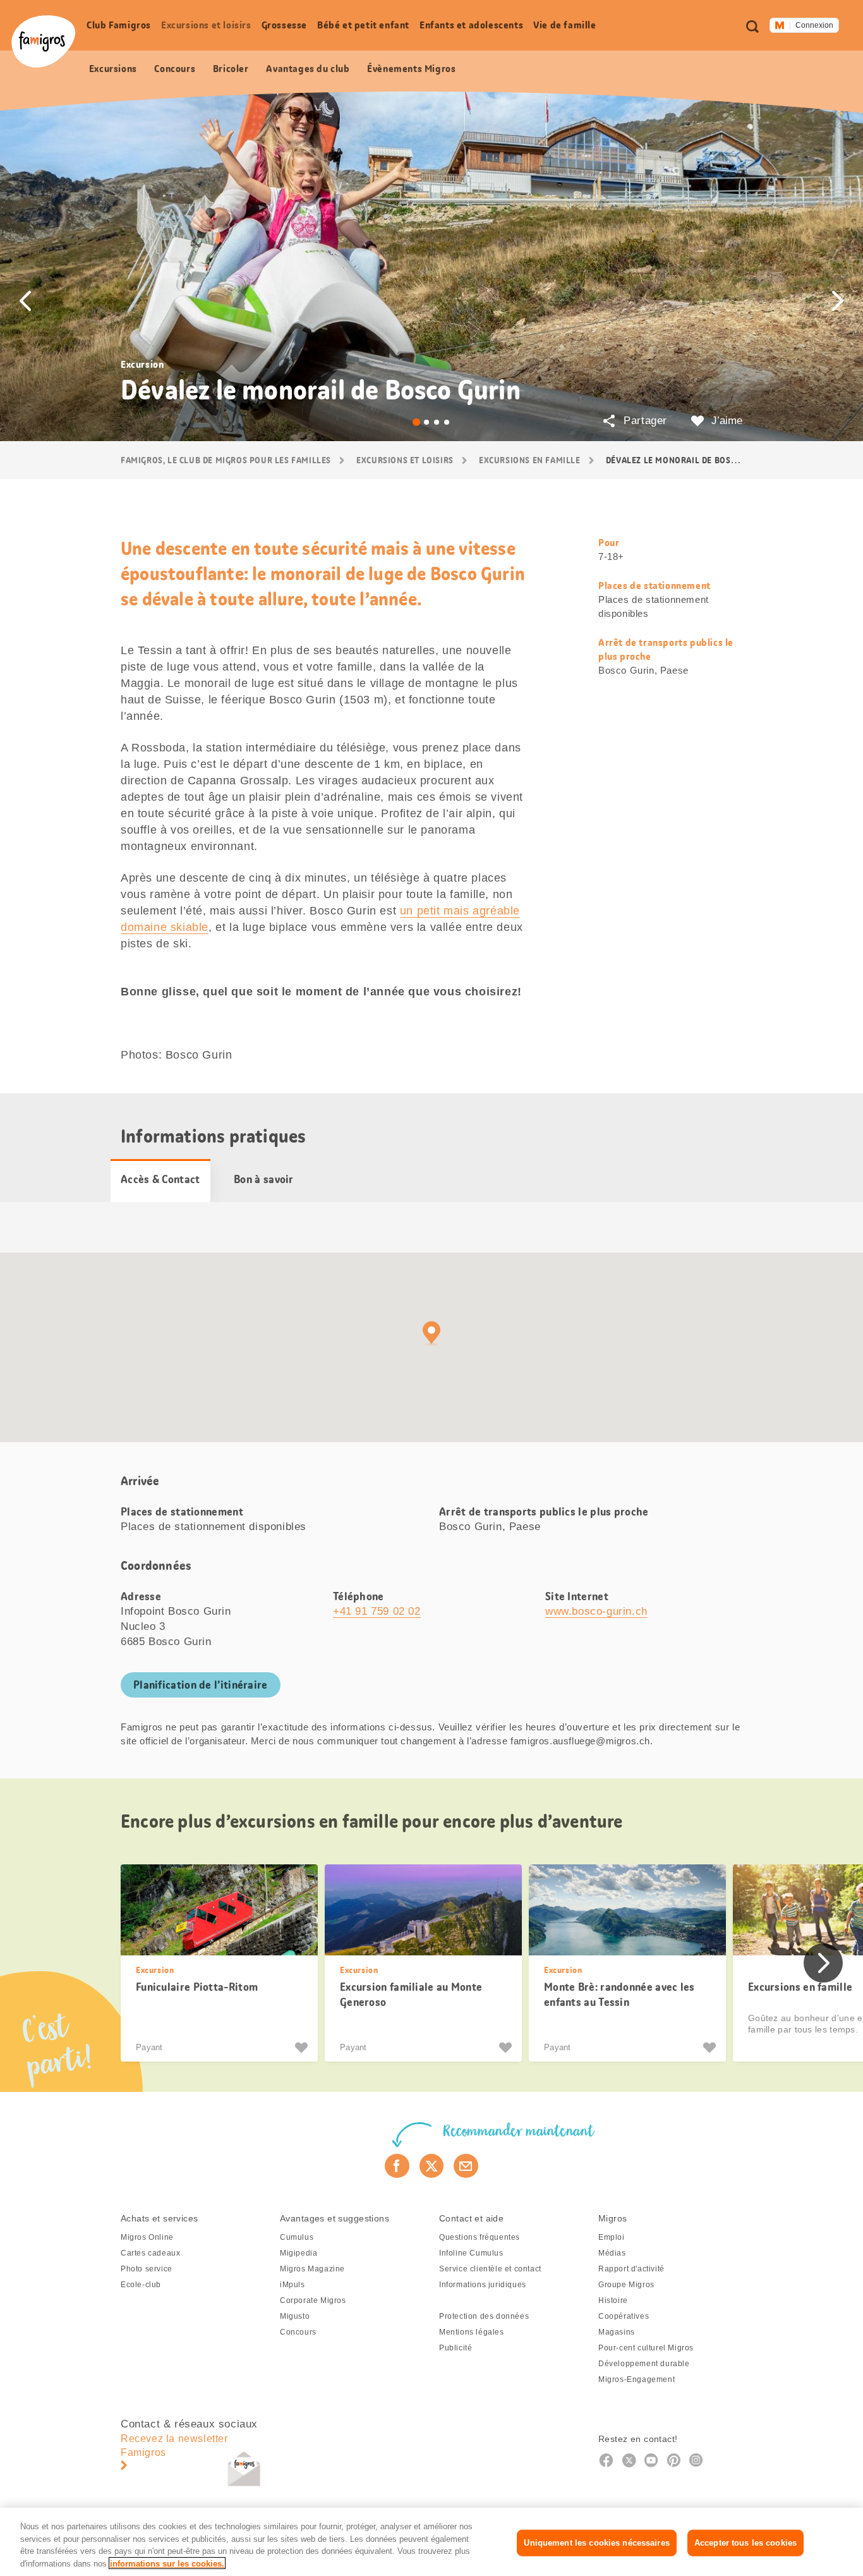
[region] (431, 2542)
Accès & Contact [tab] (160, 1179)
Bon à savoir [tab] (264, 1179)
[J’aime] (303, 2048)
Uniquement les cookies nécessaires (596, 2543)
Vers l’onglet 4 (447, 422)
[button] (25, 301)
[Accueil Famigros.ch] (43, 41)
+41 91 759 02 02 (377, 1611)
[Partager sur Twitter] (432, 2166)
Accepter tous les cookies (745, 2543)
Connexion (814, 25)
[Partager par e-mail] (466, 2166)
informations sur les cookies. (167, 2563)
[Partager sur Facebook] (397, 2166)
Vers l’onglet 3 (437, 422)
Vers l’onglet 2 (426, 422)
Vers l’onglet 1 (416, 422)
